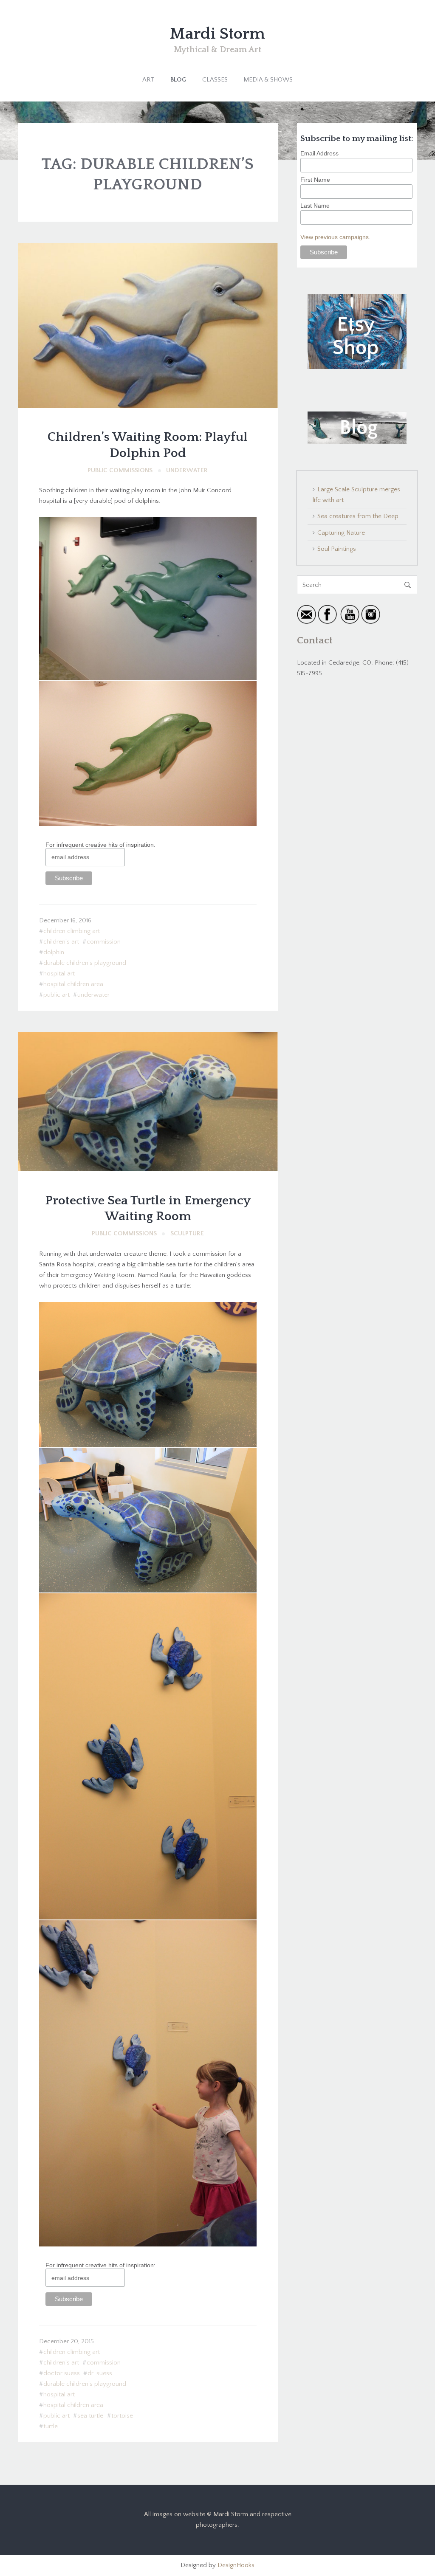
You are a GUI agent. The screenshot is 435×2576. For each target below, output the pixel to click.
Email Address (319, 153)
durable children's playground (85, 963)
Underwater (187, 470)
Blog (178, 80)
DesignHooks (236, 2565)
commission (104, 942)
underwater (93, 995)
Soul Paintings (337, 549)
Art (148, 80)
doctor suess (62, 2373)
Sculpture (187, 1233)
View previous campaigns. (335, 237)
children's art (61, 942)
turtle (51, 2426)
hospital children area (73, 984)
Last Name (315, 206)
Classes (215, 80)
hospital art (59, 974)
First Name (315, 180)
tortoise (122, 2416)
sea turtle (90, 2416)
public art (56, 995)
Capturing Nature (341, 533)
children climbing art (72, 931)
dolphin (54, 952)
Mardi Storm (217, 34)
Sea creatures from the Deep (358, 516)
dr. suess (100, 2373)
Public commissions (120, 470)
